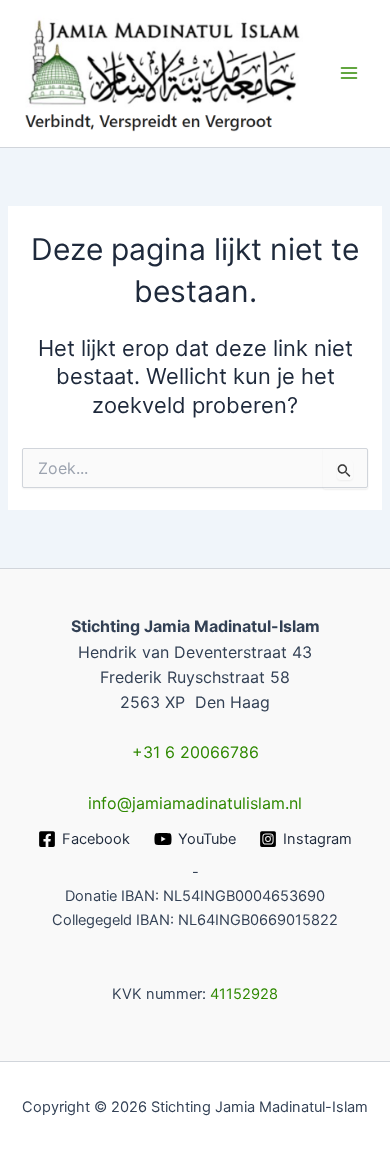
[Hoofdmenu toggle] (349, 73)
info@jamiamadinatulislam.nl (195, 803)
